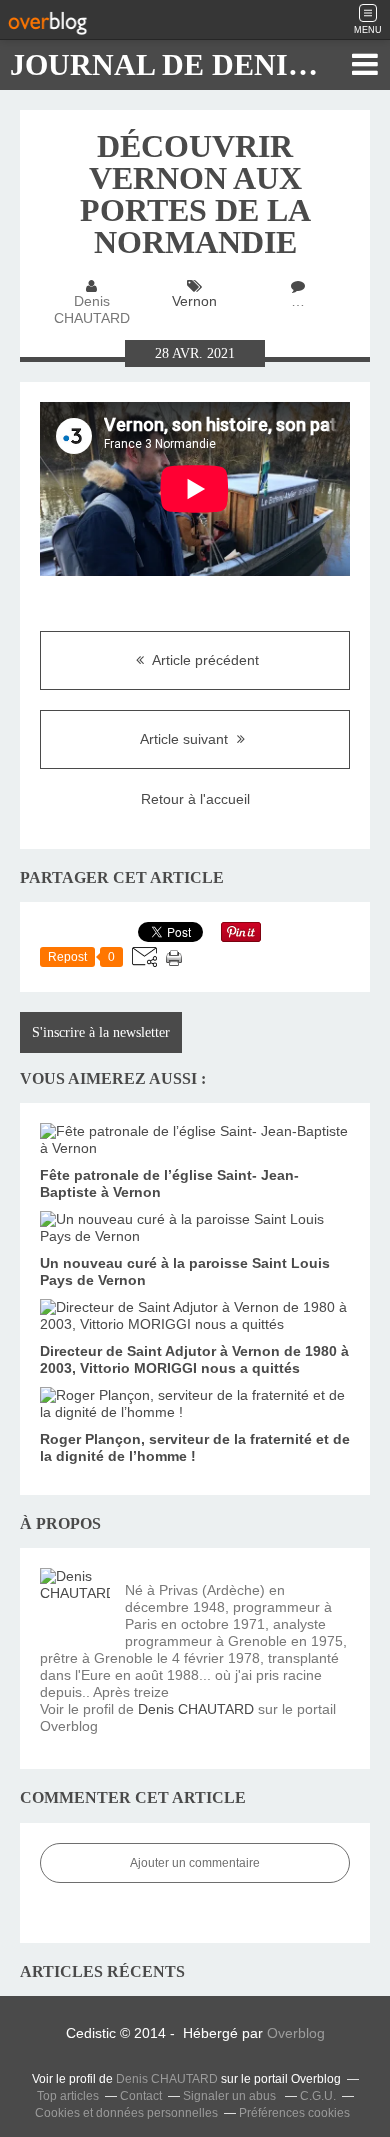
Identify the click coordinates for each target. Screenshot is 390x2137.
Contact (141, 2096)
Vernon (194, 301)
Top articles (68, 2096)
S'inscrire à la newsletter (101, 1032)
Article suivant (186, 739)
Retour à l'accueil (195, 799)
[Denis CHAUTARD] (75, 1603)
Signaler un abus (231, 2096)
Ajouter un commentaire (195, 1863)
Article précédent (204, 660)
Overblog (296, 2033)
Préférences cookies (294, 2113)
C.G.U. (318, 2096)
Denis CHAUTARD (196, 1709)
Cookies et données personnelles (126, 2113)
